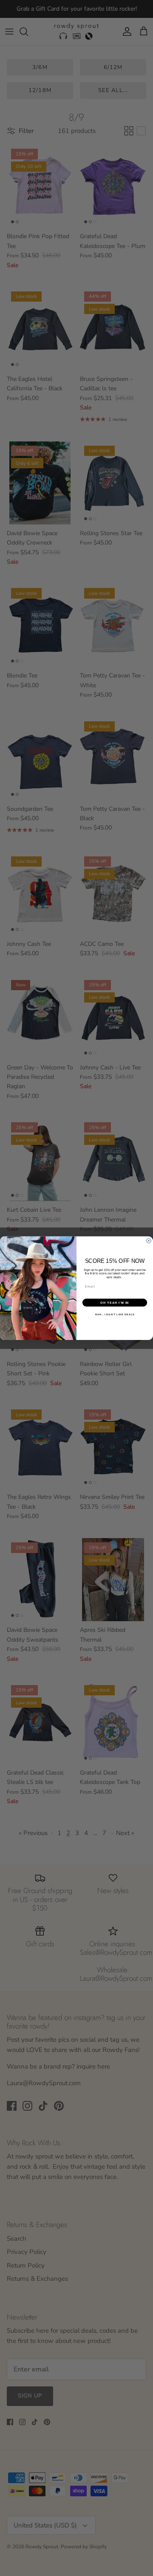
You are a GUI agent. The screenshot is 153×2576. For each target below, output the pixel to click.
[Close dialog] (149, 1240)
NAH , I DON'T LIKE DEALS (115, 1314)
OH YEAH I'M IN (115, 1302)
